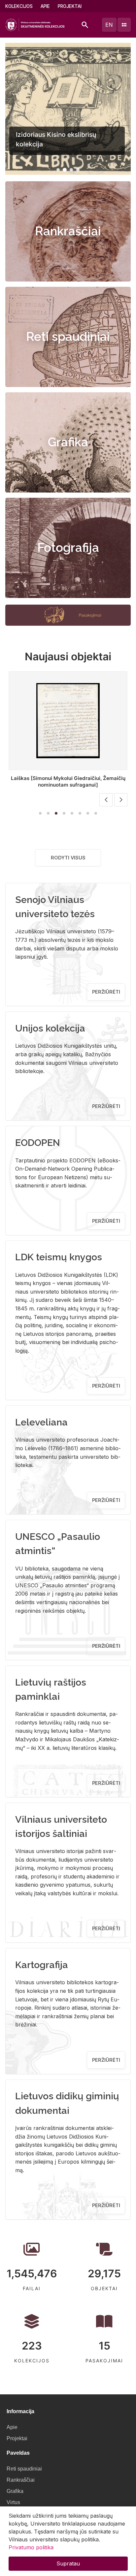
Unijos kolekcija (50, 1028)
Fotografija (68, 548)
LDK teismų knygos (59, 1257)
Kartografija (42, 1965)
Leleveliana (41, 1422)
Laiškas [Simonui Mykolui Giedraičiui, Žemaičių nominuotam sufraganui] (68, 781)
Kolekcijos (19, 6)
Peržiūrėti (106, 992)
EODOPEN (38, 1143)
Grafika (68, 442)
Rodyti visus (68, 858)
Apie (45, 6)
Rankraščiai (68, 231)
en (109, 25)
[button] (58, 170)
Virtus (13, 2502)
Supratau (68, 2563)
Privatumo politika (31, 2547)
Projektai (70, 6)
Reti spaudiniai (68, 337)
